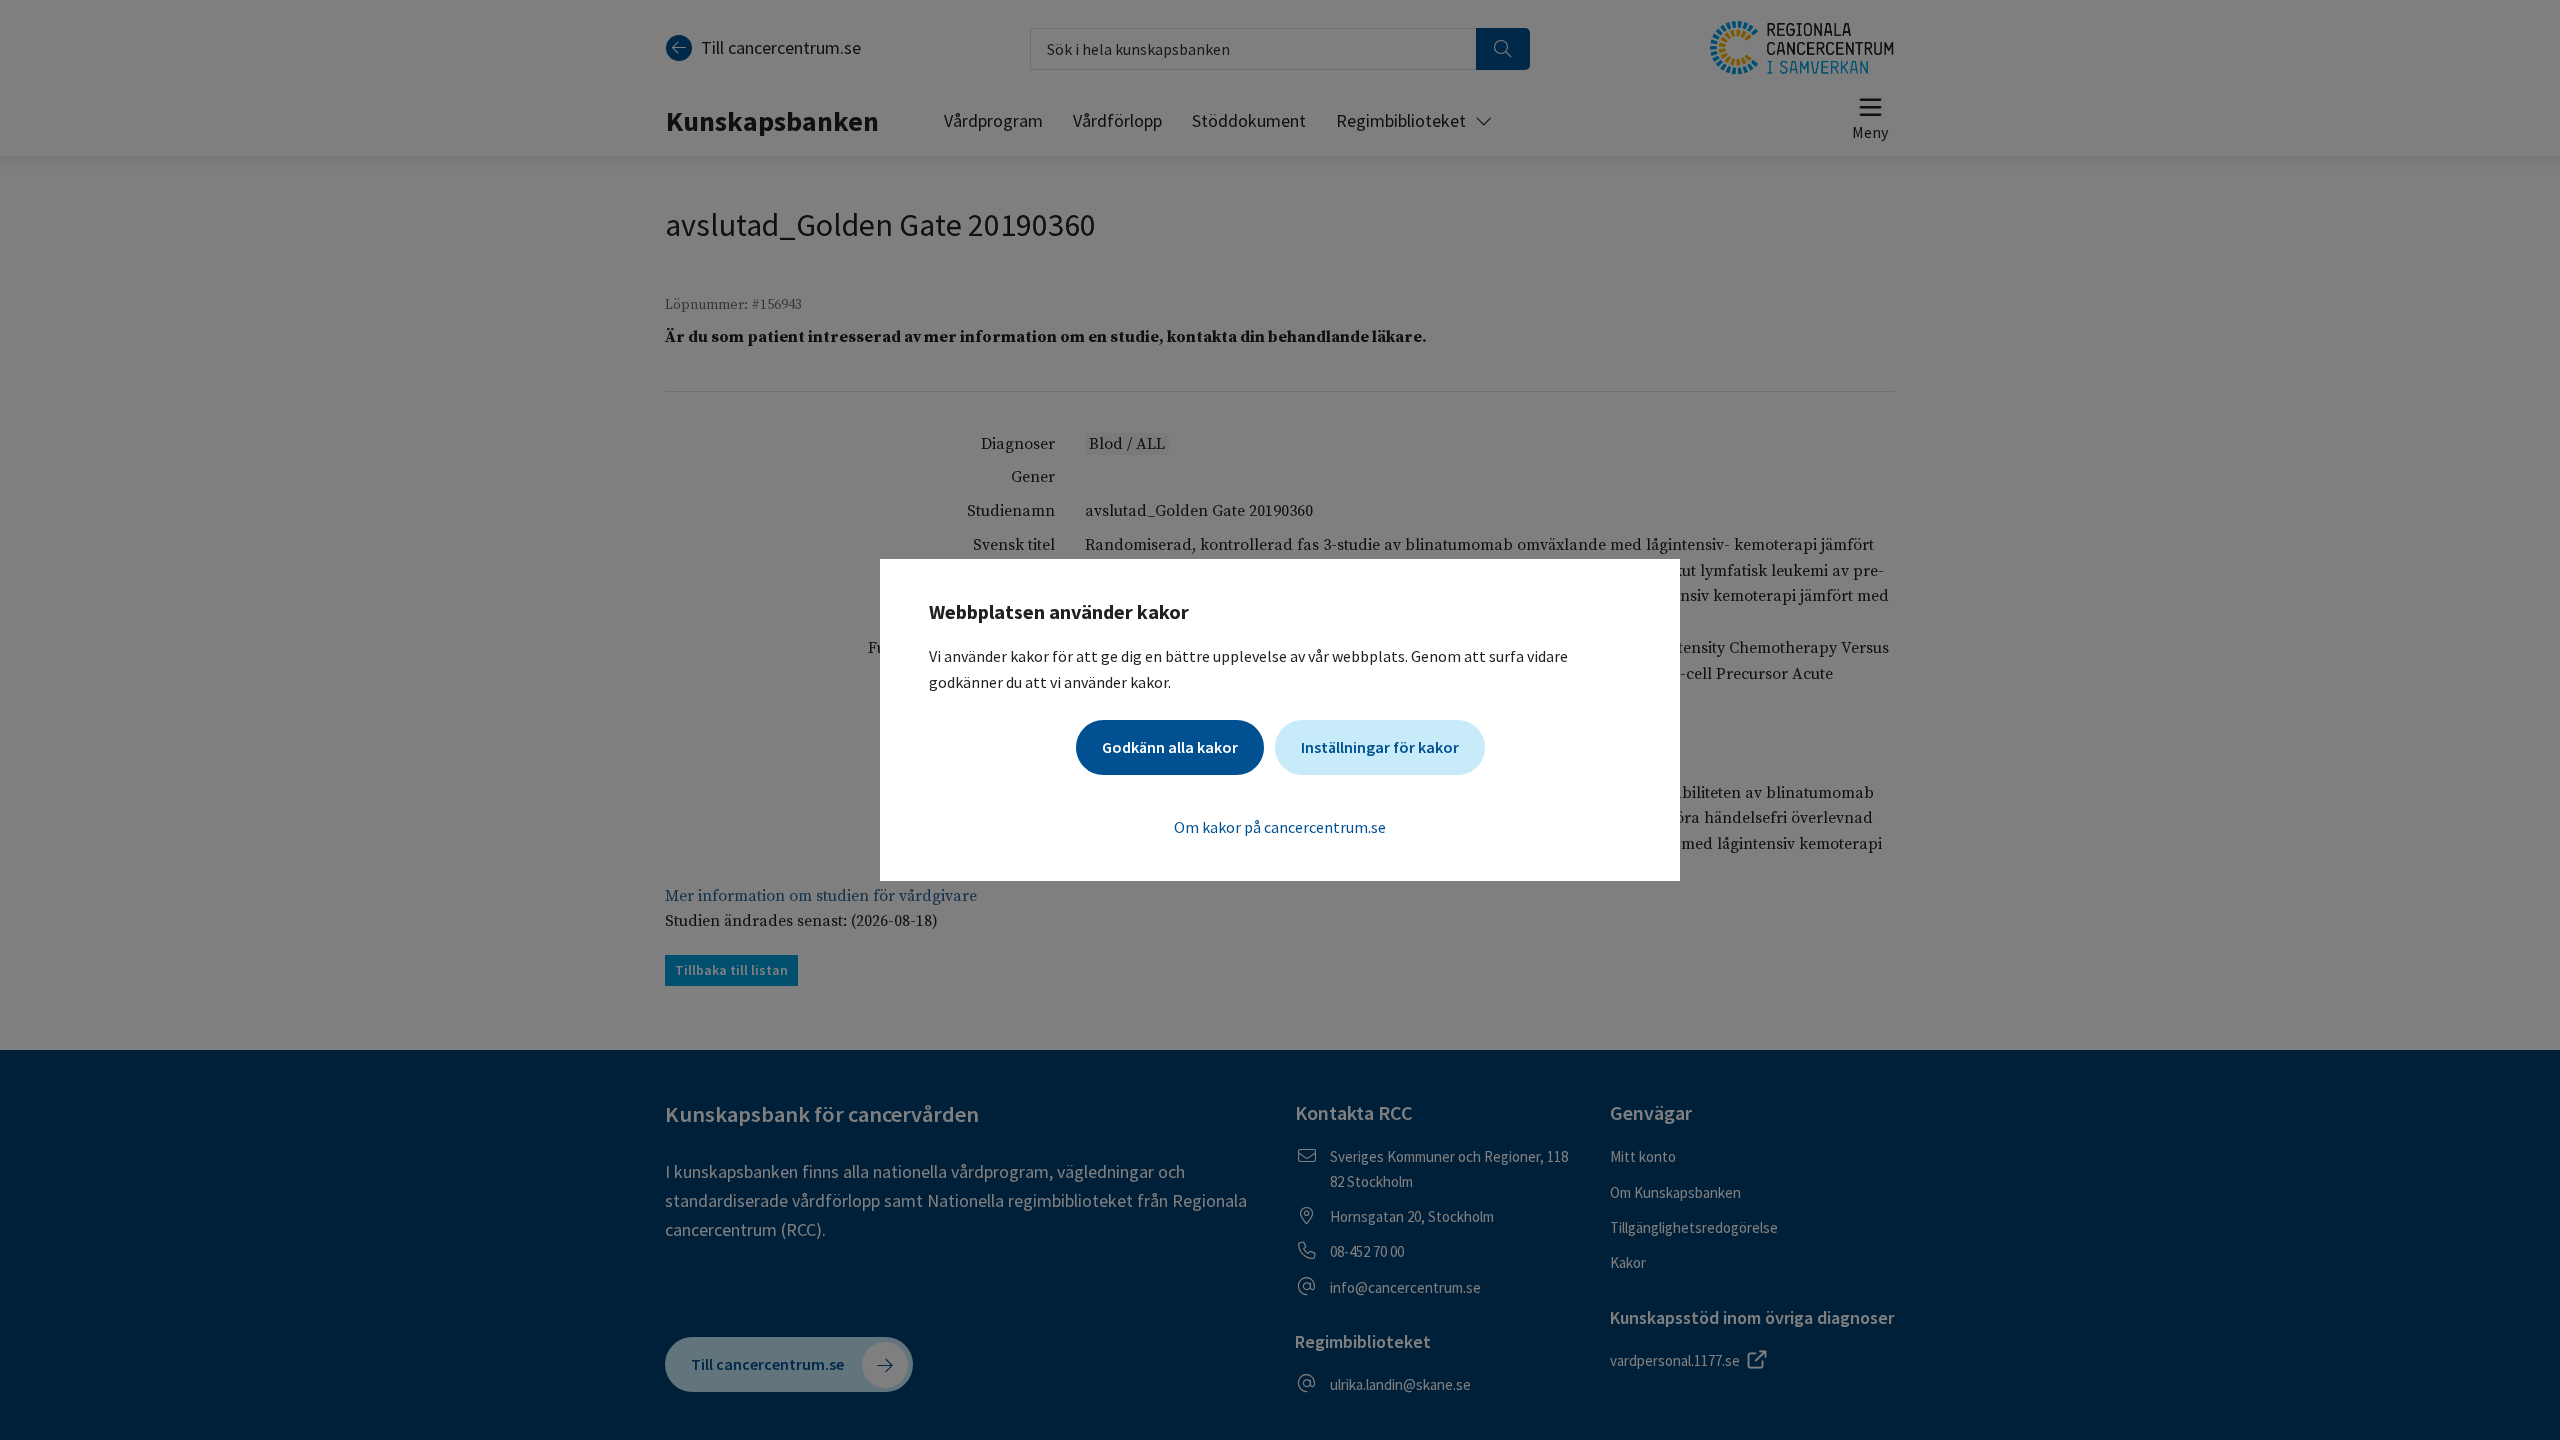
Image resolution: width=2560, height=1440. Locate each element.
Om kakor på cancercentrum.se (1280, 827)
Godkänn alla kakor (1170, 747)
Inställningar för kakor (1380, 747)
